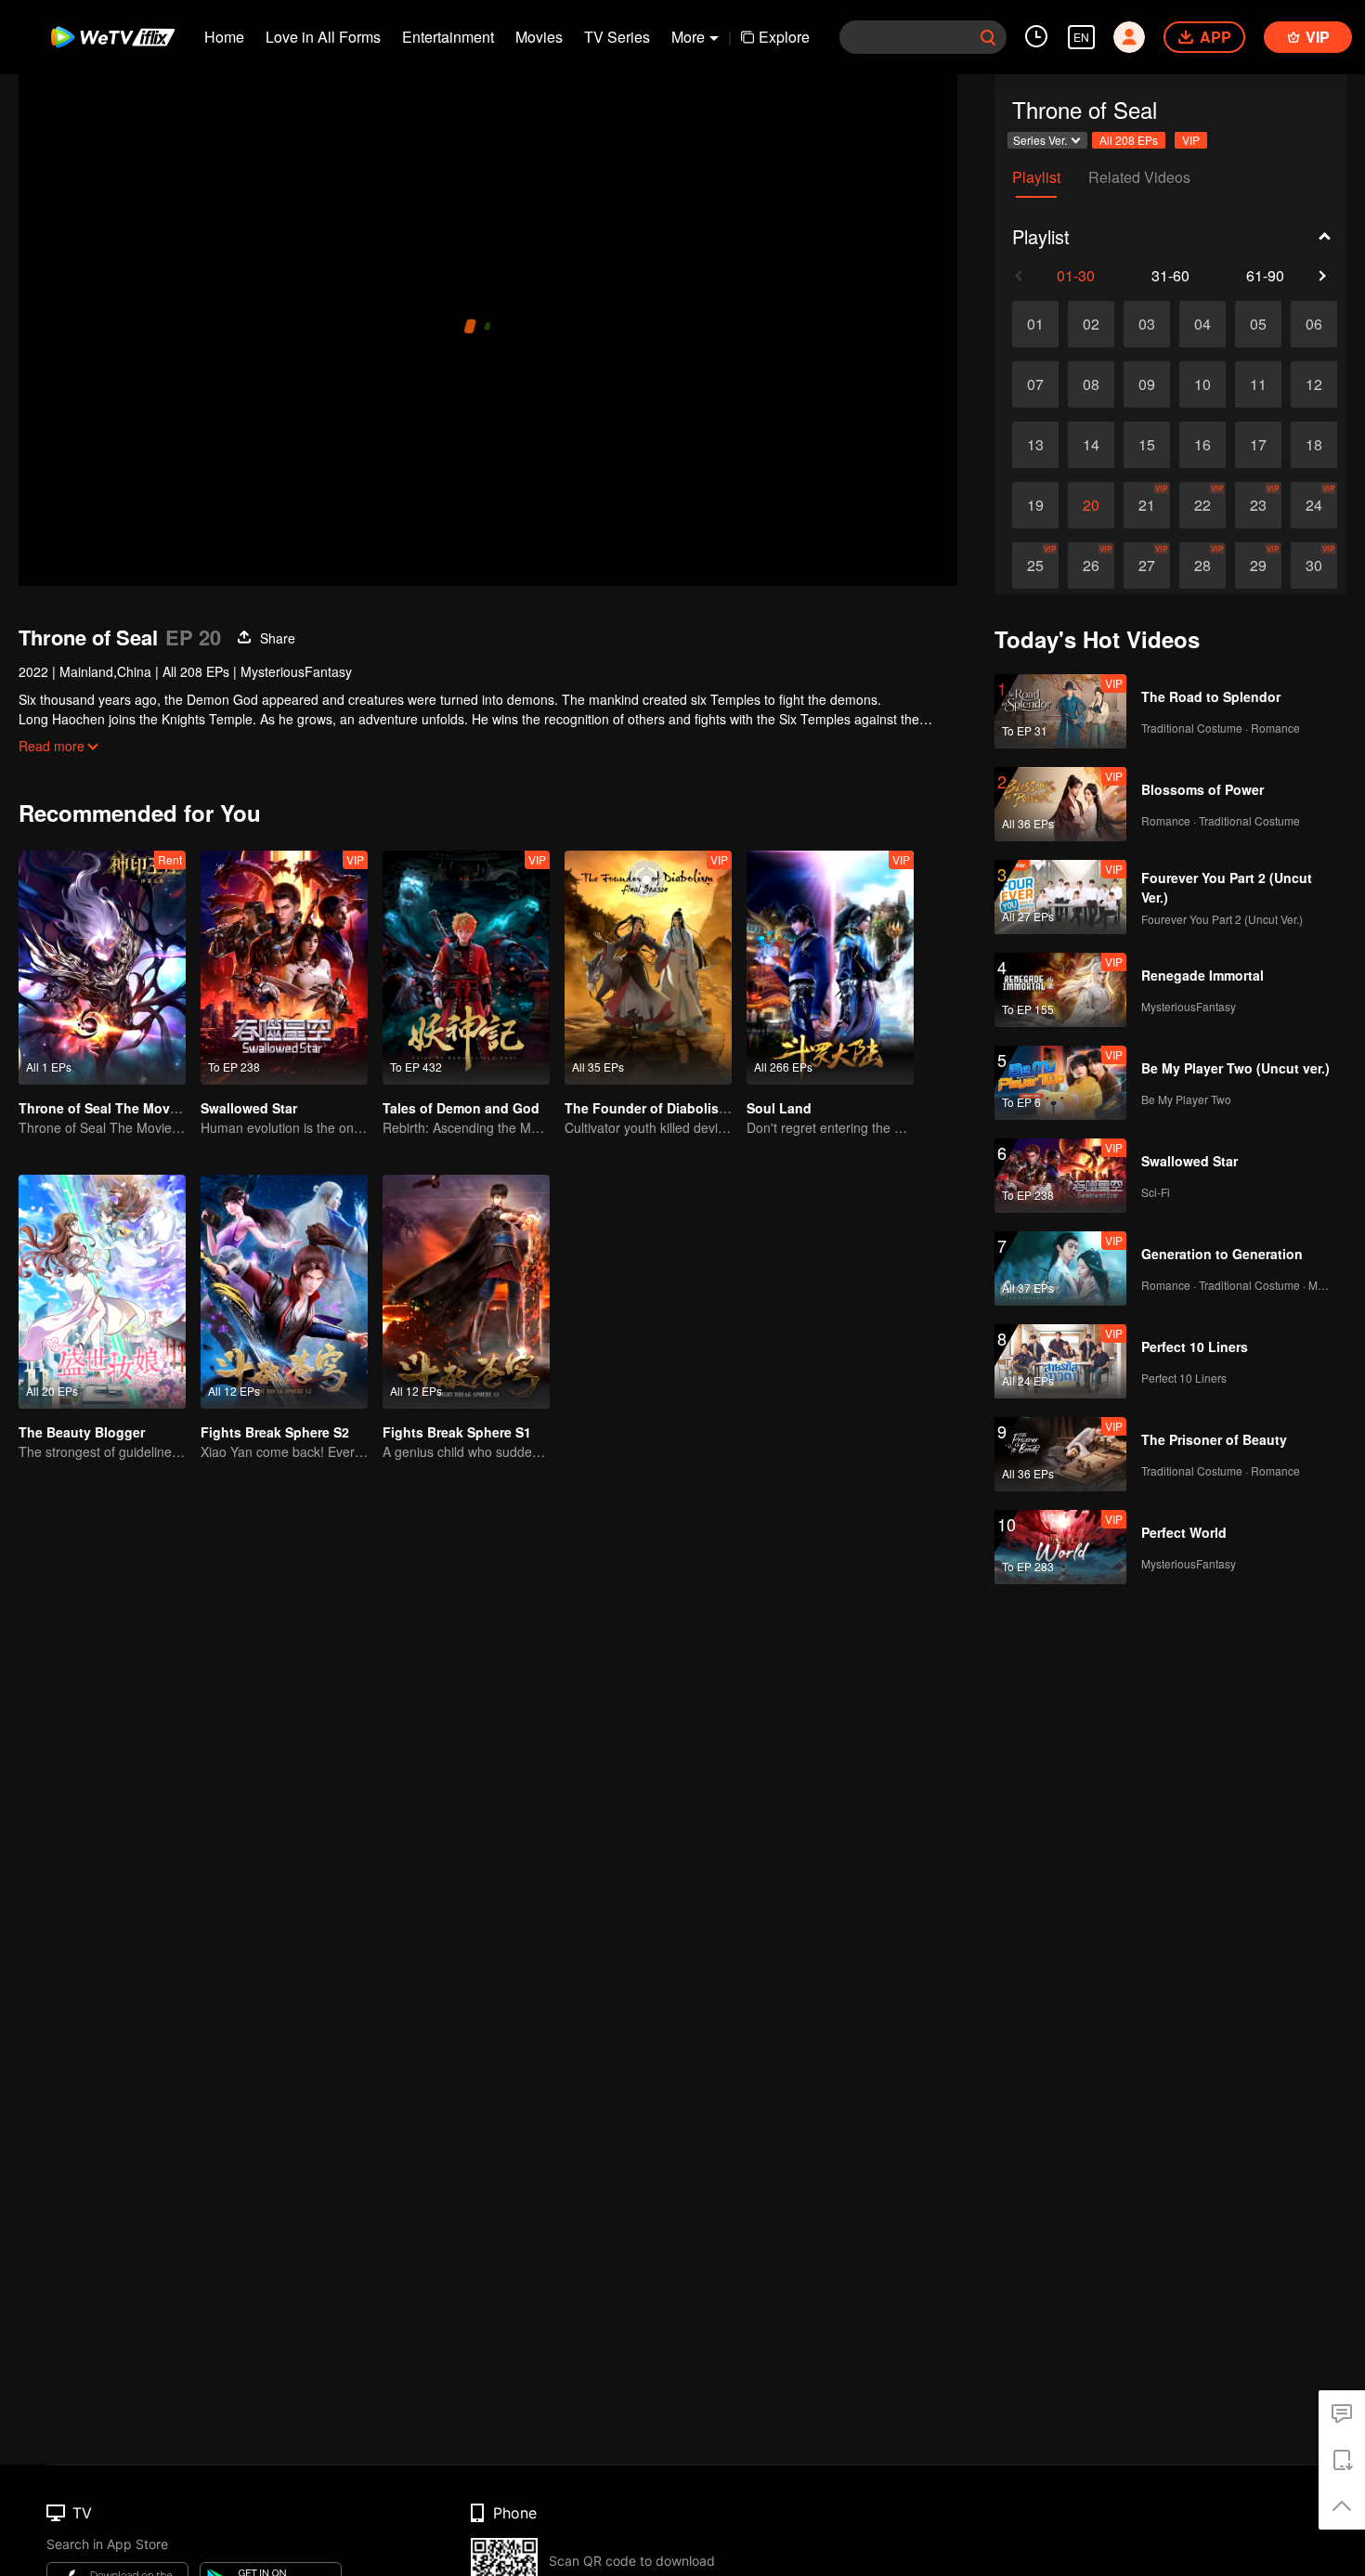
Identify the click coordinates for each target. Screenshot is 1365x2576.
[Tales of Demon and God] (466, 968)
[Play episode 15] (1147, 445)
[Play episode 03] (1147, 324)
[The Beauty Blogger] (102, 1292)
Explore (784, 37)
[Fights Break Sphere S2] (284, 1292)
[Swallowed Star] (284, 968)
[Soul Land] (830, 968)
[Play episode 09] (1147, 384)
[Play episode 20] (1091, 505)
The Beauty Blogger (82, 1432)
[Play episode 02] (1091, 324)
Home (224, 37)
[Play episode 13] (1035, 445)
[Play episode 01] (1035, 324)
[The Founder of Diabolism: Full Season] (648, 968)
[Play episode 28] (1202, 566)
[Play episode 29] (1258, 566)
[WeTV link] (114, 37)
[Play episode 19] (1035, 505)
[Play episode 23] (1258, 505)
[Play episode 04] (1202, 324)
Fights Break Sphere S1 (457, 1432)
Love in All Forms (323, 37)
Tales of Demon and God (461, 1108)
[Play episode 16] (1202, 445)
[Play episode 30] (1314, 566)
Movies (539, 37)
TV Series (617, 37)
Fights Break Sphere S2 (275, 1432)
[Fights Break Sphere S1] (466, 1292)
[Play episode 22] (1202, 505)
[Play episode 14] (1091, 445)
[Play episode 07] (1035, 384)
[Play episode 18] (1314, 445)
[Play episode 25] (1035, 566)
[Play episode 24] (1314, 505)
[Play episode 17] (1258, 445)
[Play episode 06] (1314, 324)
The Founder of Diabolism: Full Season (689, 1108)
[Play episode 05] (1258, 324)
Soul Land (779, 1108)
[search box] (988, 37)
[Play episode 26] (1091, 566)
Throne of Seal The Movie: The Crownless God (167, 1108)
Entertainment (448, 37)
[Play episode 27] (1147, 566)
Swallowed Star (249, 1108)
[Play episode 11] (1258, 384)
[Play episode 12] (1314, 384)
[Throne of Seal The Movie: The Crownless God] (102, 968)
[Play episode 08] (1091, 384)
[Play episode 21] (1147, 505)
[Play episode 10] (1202, 384)
